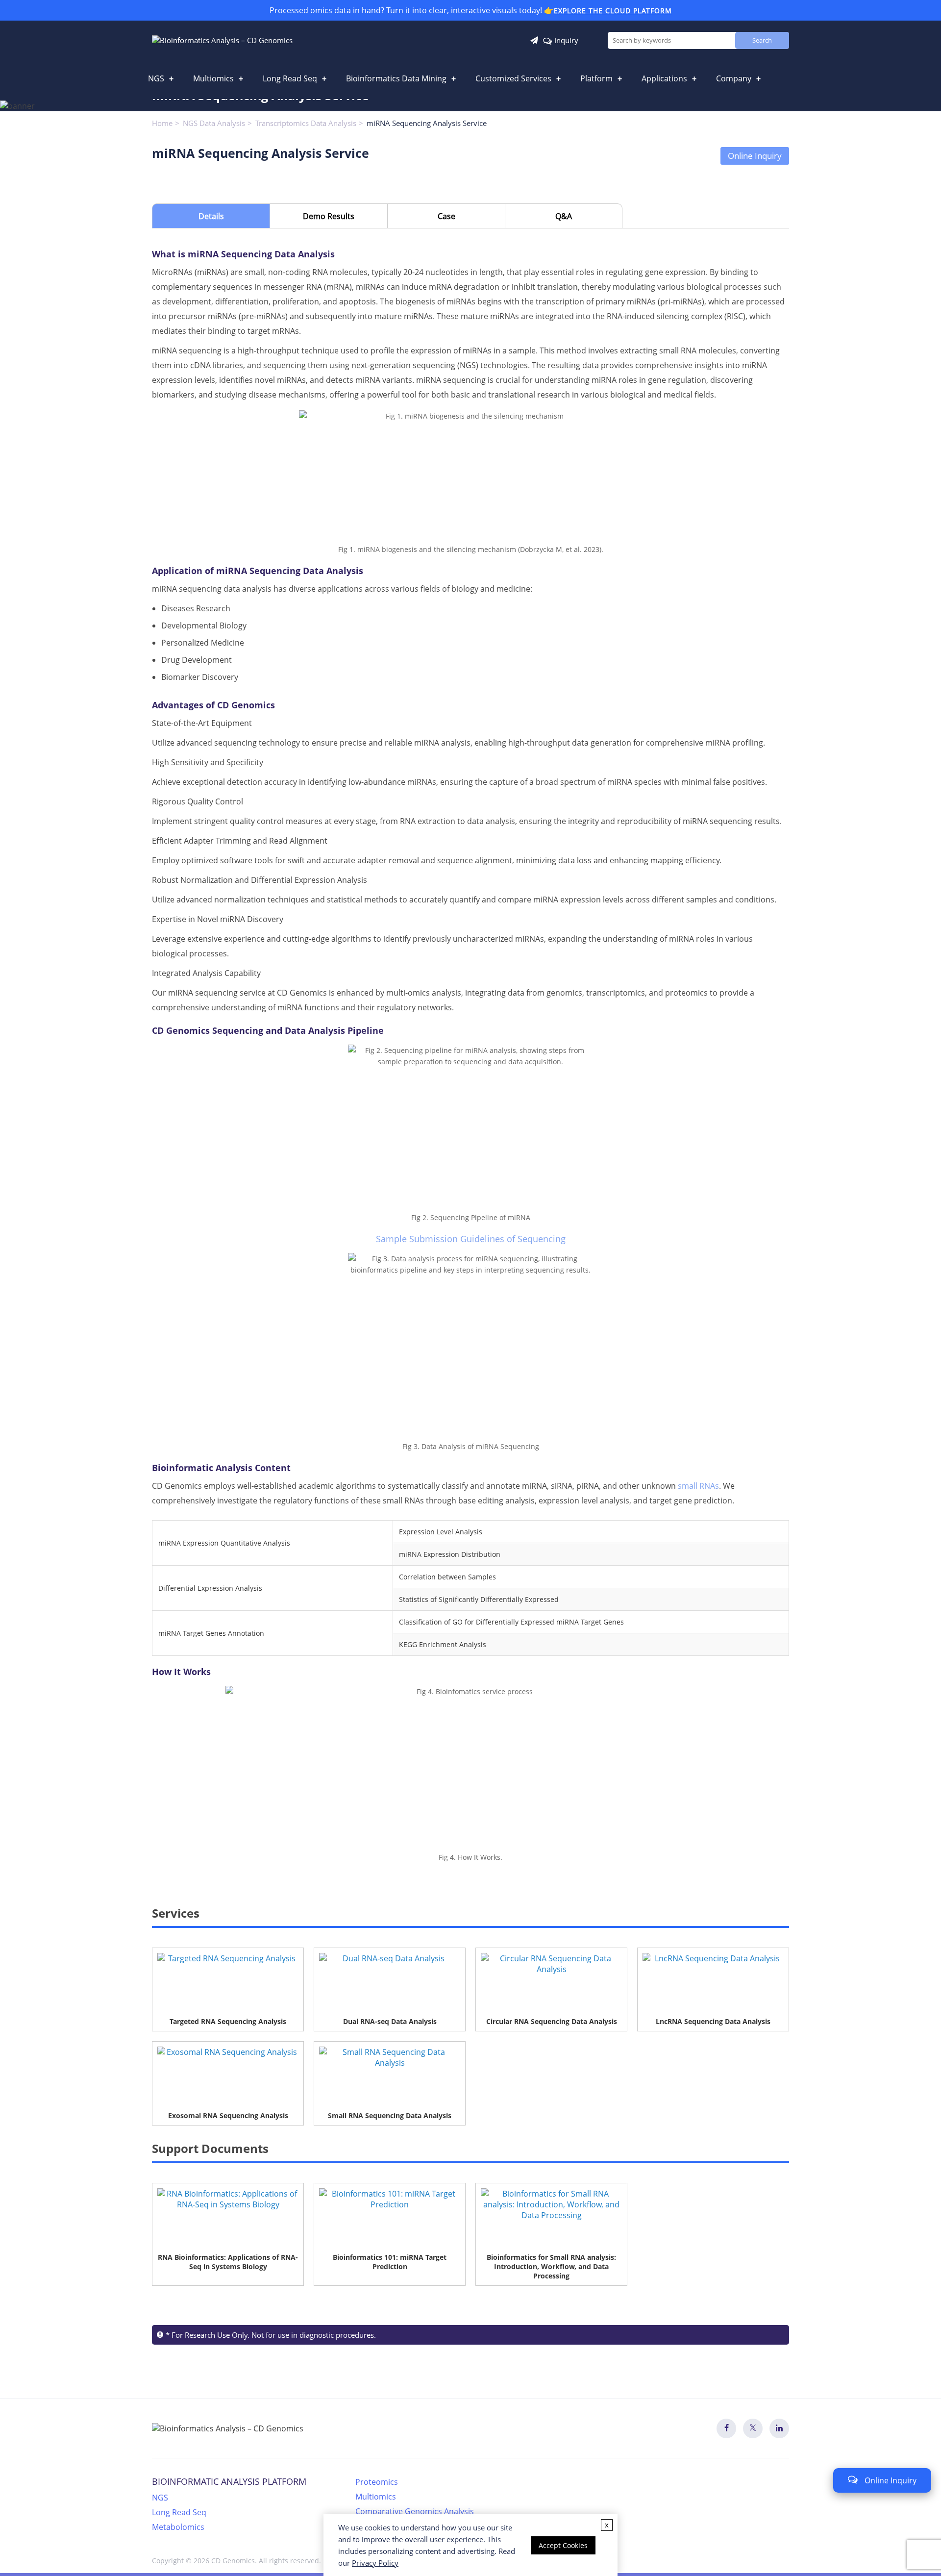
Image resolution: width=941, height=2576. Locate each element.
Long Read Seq (290, 78)
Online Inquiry (755, 156)
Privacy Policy (375, 2563)
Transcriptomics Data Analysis (306, 123)
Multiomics (213, 78)
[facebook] (726, 2428)
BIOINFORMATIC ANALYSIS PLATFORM (229, 2481)
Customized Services (513, 78)
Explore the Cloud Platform (613, 11)
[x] (753, 2428)
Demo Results (329, 216)
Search (762, 40)
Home (162, 123)
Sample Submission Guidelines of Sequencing (471, 1239)
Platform (596, 78)
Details (211, 216)
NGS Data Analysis (214, 123)
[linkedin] (779, 2428)
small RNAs (698, 1486)
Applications (664, 78)
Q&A (564, 216)
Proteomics (377, 2482)
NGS (156, 78)
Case (446, 216)
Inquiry (566, 40)
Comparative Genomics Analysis (415, 2511)
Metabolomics (178, 2527)
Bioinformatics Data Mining (396, 78)
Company (734, 78)
